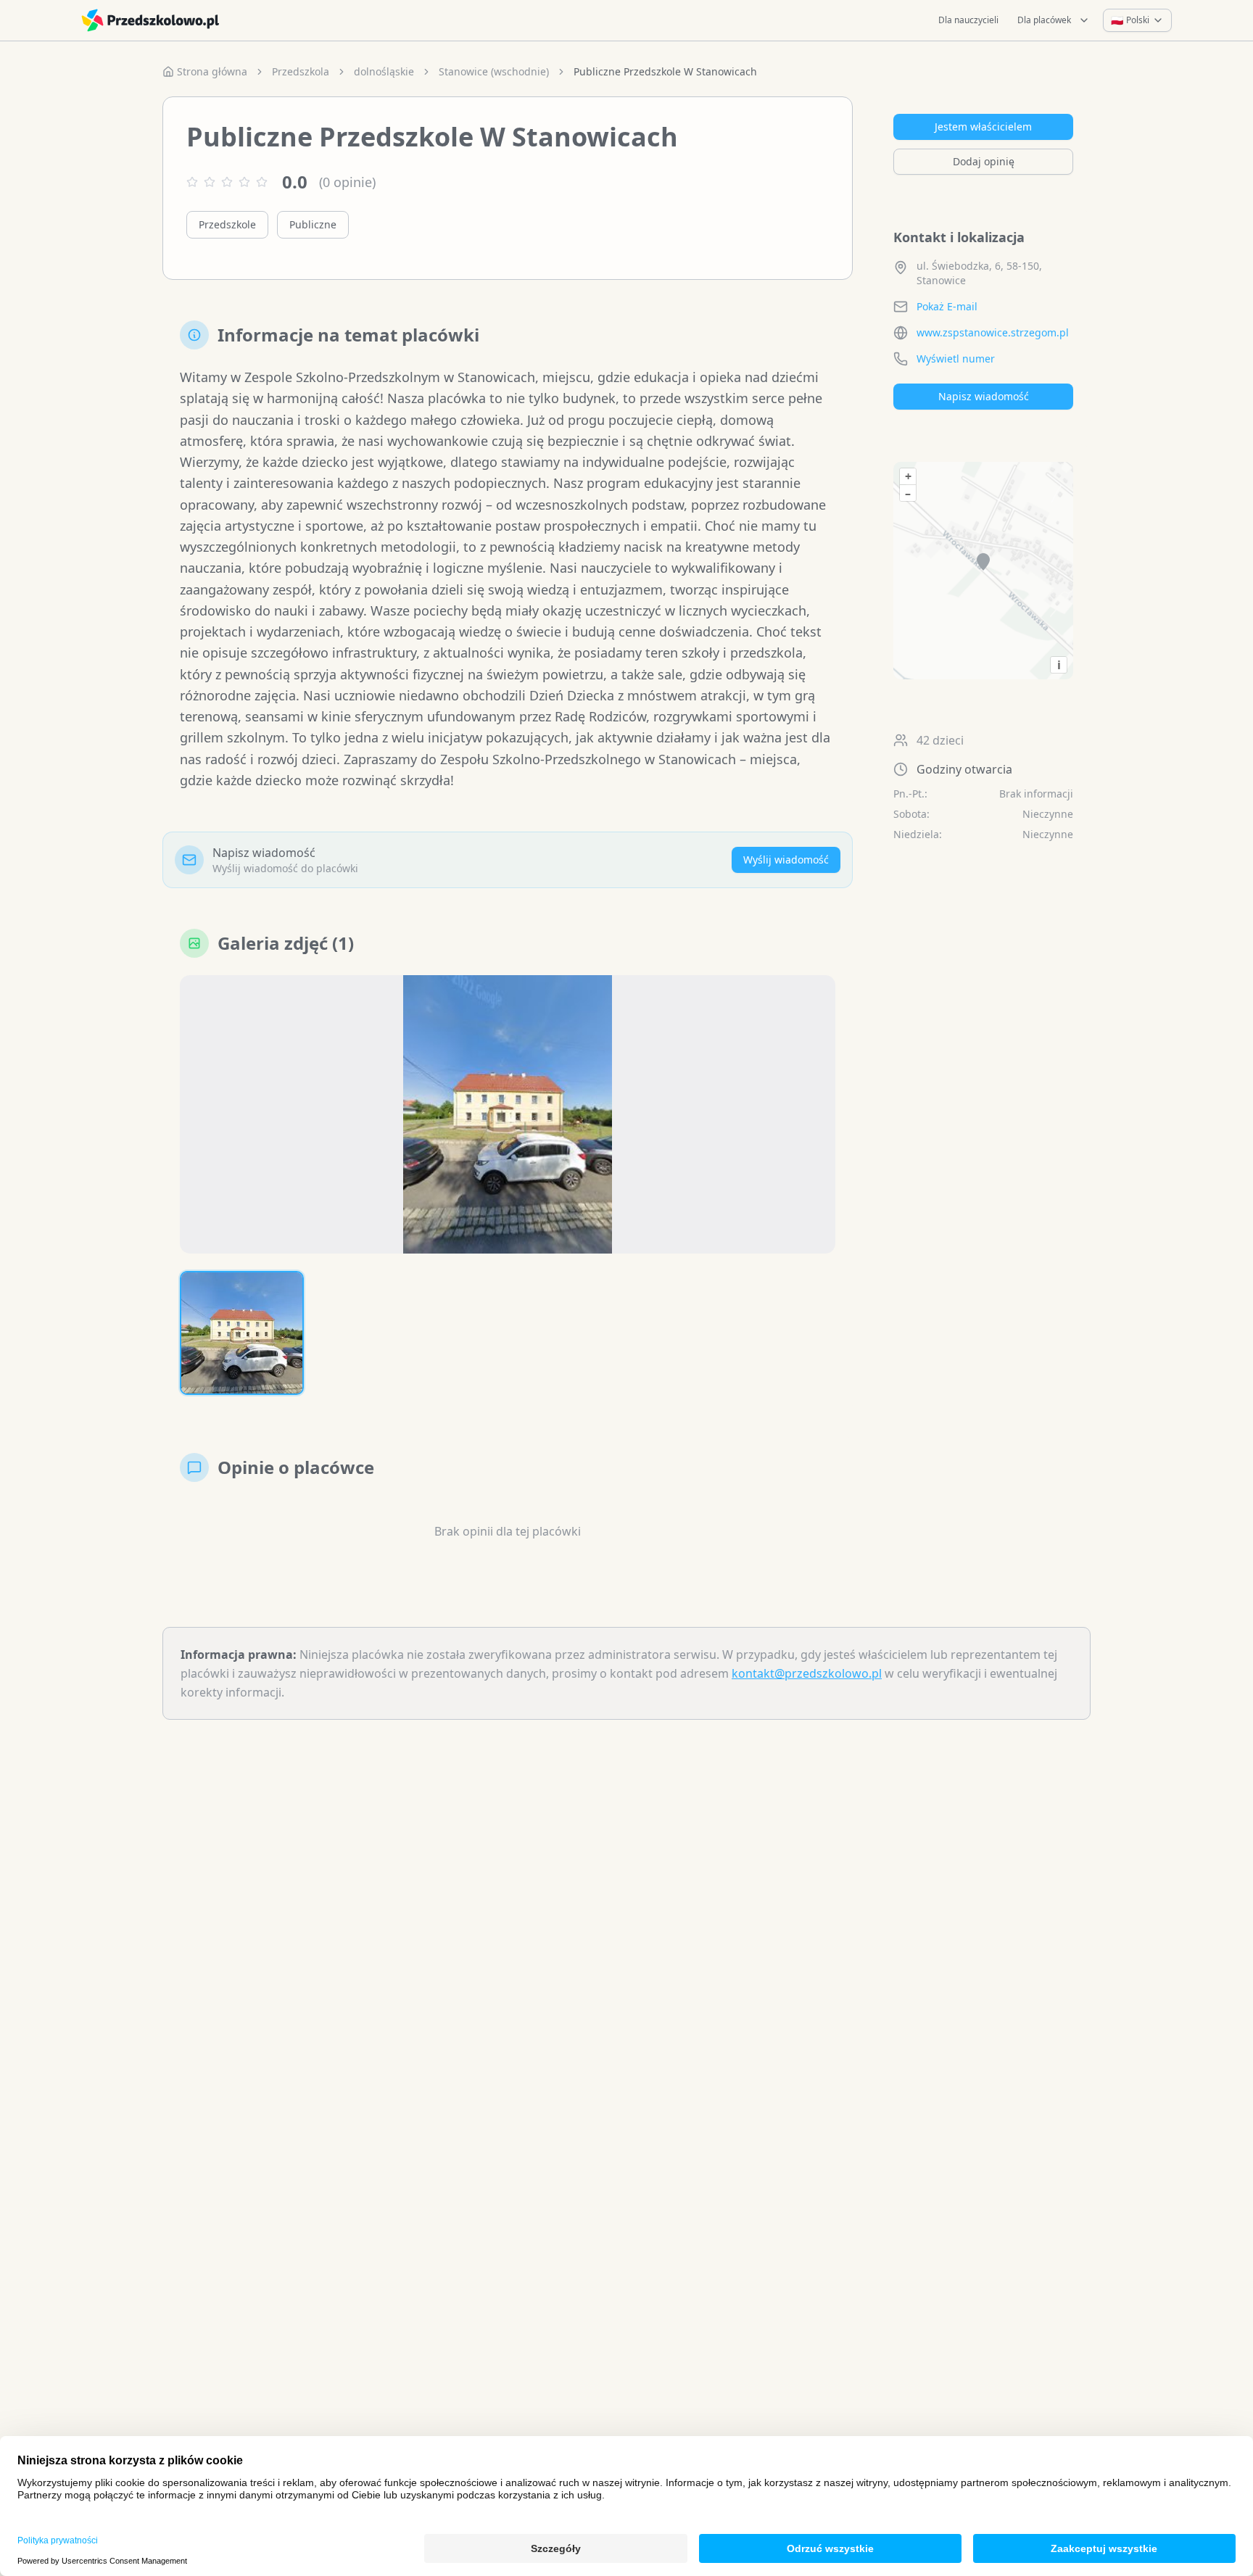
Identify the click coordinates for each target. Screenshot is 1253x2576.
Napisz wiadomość (984, 396)
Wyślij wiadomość (786, 860)
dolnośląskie (384, 71)
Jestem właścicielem (983, 127)
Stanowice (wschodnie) (494, 71)
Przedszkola (301, 71)
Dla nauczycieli (968, 20)
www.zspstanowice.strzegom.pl (993, 332)
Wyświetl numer (956, 359)
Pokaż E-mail (947, 306)
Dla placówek (1044, 20)
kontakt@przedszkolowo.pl (807, 1673)
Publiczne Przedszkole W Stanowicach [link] (665, 71)
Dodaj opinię (984, 161)
